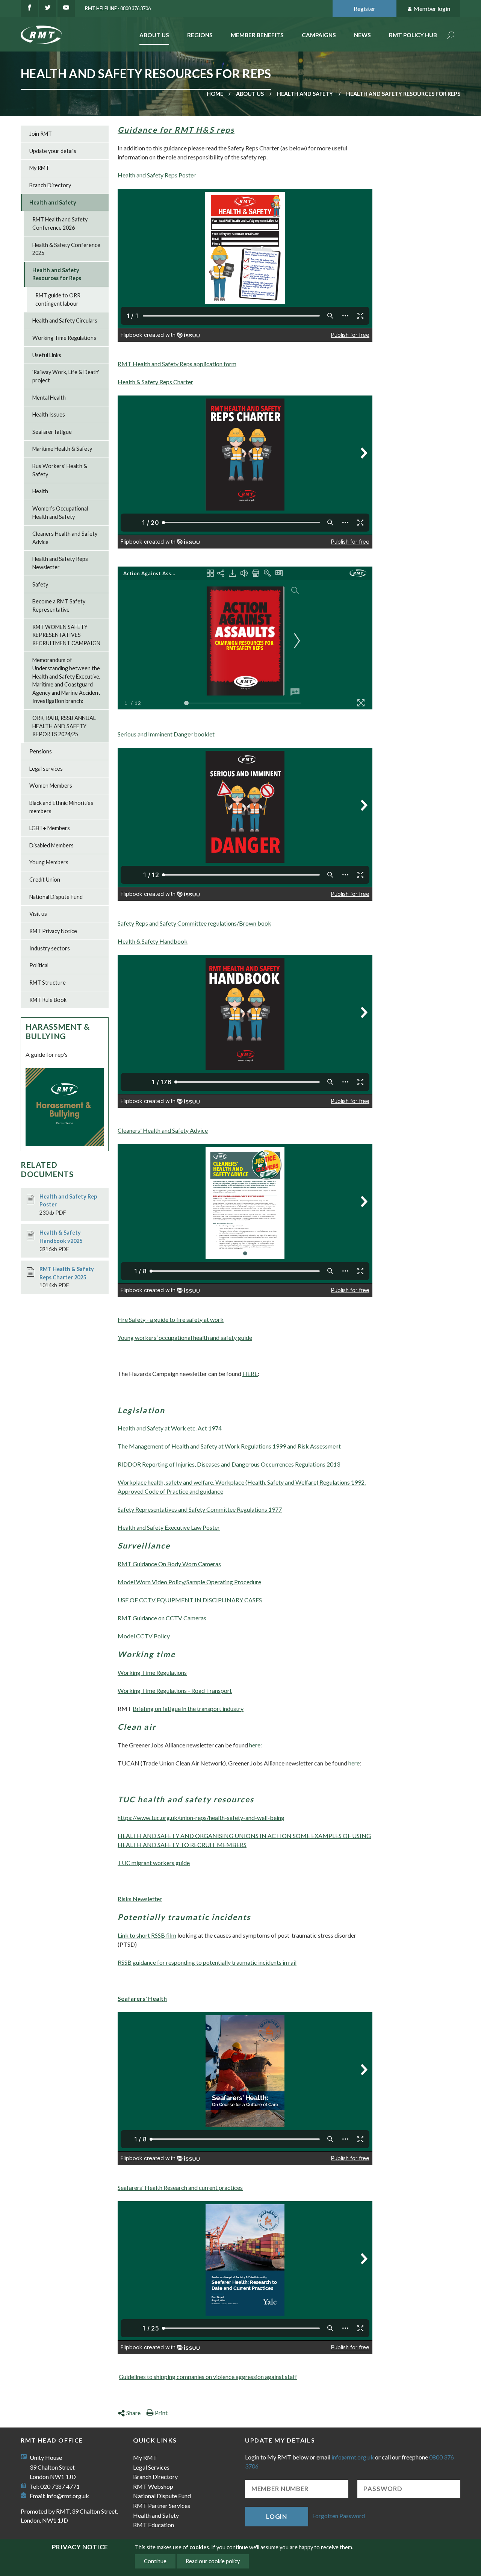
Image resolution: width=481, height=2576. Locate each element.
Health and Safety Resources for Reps (57, 274)
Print (161, 2413)
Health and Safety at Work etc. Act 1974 (170, 1428)
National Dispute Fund (56, 897)
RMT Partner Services (162, 2506)
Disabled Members (51, 845)
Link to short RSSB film (147, 1935)
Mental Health (49, 398)
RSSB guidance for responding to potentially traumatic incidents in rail (207, 1962)
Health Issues (49, 414)
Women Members (51, 786)
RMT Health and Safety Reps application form (177, 364)
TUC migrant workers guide (154, 1863)
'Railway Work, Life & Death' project (66, 376)
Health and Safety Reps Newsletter (60, 563)
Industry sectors (50, 948)
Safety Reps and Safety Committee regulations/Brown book (194, 923)
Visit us (38, 914)
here (354, 1763)
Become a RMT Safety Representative (59, 605)
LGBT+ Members (50, 828)
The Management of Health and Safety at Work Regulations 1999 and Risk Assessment (229, 1446)
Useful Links (47, 355)
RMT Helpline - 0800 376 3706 (118, 8)
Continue (155, 2561)
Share (133, 2413)
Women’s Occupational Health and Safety (60, 513)
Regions (200, 35)
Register (365, 8)
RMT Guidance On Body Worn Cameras (169, 1564)
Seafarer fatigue (52, 432)
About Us (154, 35)
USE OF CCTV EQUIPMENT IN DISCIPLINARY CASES (190, 1600)
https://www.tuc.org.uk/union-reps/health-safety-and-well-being (201, 1818)
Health (40, 491)
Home (215, 94)
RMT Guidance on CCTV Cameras (162, 1618)
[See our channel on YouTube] (66, 9)
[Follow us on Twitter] (48, 9)
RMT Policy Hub (413, 35)
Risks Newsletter (140, 1899)
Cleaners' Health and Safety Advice (163, 1130)
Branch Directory (50, 185)
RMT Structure (48, 983)
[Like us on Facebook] (29, 9)
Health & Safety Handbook (153, 941)
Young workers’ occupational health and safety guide (185, 1337)
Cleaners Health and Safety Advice (65, 538)
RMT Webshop (153, 2486)
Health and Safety (305, 94)
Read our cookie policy (213, 2561)
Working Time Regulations (152, 1672)
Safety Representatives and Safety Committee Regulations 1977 (200, 1509)
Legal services (46, 769)
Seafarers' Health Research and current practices (180, 2187)
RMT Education (154, 2525)
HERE (250, 1374)
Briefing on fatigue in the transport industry (188, 1708)
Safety (40, 584)
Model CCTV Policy (144, 1636)
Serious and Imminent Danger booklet (166, 734)
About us (250, 94)
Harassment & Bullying (58, 1031)
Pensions (41, 751)
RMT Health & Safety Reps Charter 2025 (67, 1273)
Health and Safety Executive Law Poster (169, 1527)
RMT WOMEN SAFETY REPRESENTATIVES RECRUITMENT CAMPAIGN (66, 635)
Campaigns (319, 35)
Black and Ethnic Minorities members (61, 807)
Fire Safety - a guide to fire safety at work (171, 1319)
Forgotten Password (339, 2516)
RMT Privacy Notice (53, 931)
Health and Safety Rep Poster (68, 1201)
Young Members (49, 862)
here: (256, 1745)
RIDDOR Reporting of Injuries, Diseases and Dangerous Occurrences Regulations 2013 (229, 1464)
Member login (432, 8)
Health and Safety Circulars (65, 320)
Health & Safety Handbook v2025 (61, 1237)
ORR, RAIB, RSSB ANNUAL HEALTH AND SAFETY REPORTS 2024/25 (64, 726)
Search (451, 36)
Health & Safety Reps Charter (155, 382)
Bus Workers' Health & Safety (60, 470)
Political (39, 965)
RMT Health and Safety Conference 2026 (60, 224)
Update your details (53, 151)
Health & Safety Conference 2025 (66, 249)
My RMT (39, 168)
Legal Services (151, 2467)
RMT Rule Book (48, 1000)
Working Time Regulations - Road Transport (175, 1690)
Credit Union (45, 880)
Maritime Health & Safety (62, 449)
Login (277, 2516)
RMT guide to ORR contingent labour (58, 299)
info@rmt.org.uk (68, 2496)
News (362, 35)
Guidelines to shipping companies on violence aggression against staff (208, 2377)
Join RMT (41, 134)
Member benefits (257, 35)
